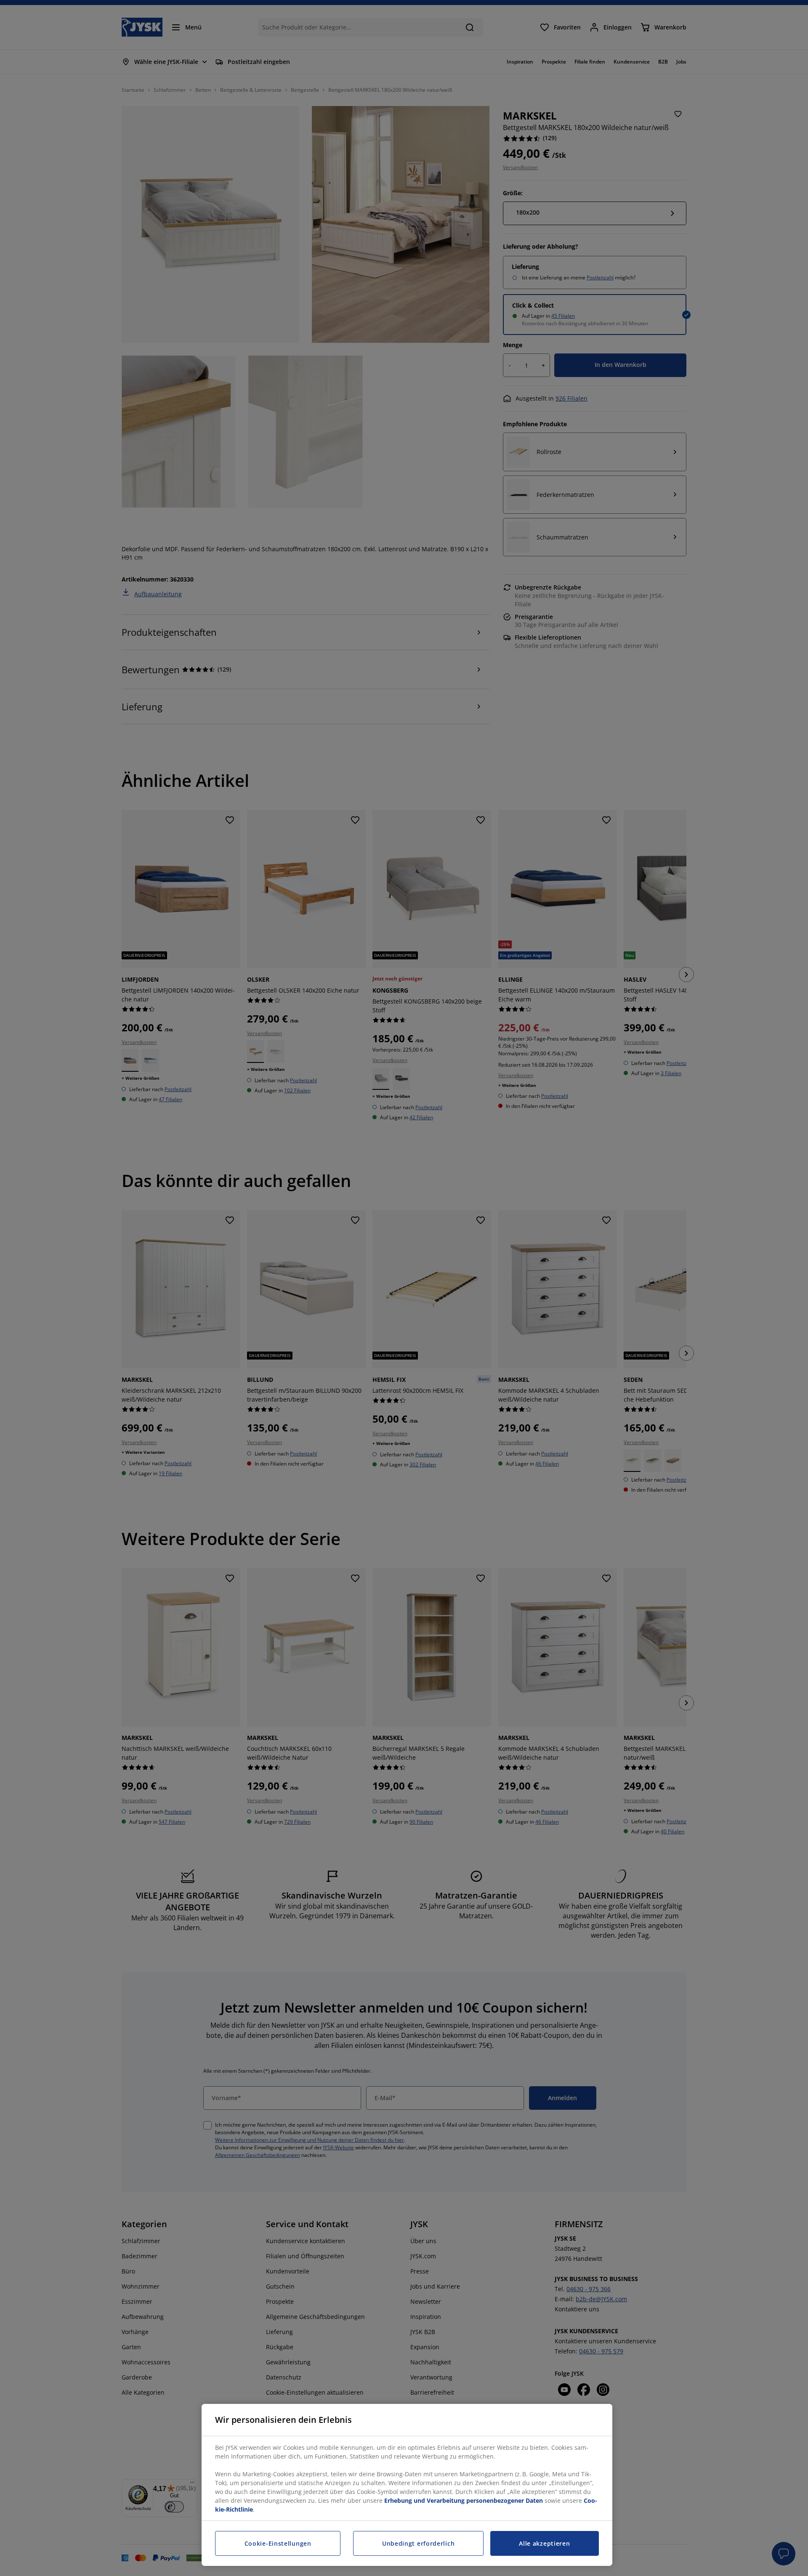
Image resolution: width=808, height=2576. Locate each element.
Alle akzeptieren (544, 2543)
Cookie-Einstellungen (278, 2543)
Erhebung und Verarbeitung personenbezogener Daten (464, 2500)
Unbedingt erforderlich (418, 2543)
